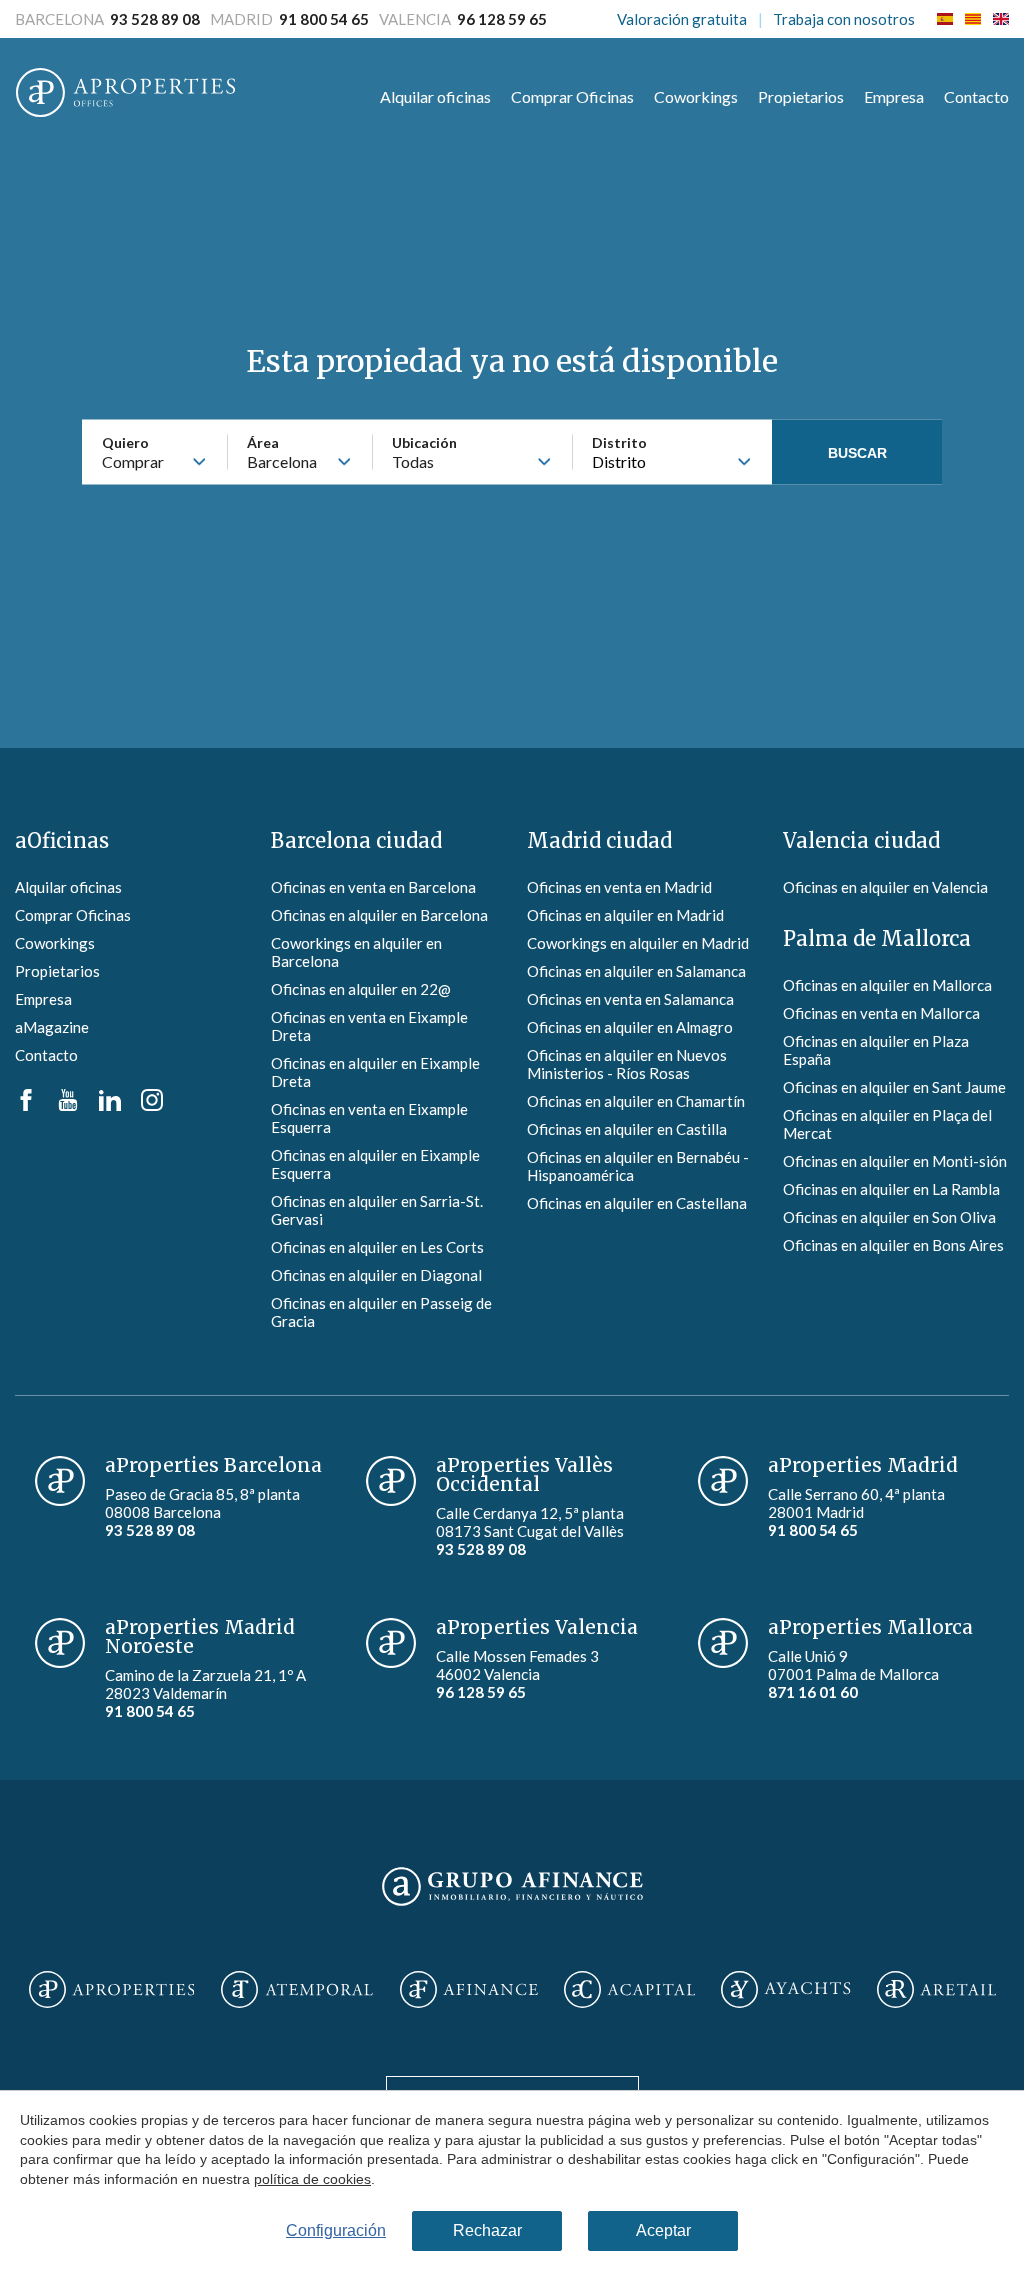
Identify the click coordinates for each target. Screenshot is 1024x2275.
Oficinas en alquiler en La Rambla (891, 1189)
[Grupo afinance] (512, 1907)
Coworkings (696, 96)
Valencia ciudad (861, 840)
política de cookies (312, 2178)
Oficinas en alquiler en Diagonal (376, 1275)
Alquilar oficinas (435, 96)
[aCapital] (630, 1991)
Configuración (336, 2230)
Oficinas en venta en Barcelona (373, 887)
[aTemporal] (297, 1991)
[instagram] (152, 1105)
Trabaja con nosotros (844, 19)
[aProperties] (111, 1991)
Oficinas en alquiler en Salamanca (636, 971)
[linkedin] (110, 1105)
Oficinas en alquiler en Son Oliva (889, 1217)
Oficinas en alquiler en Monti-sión (895, 1161)
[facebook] (26, 1105)
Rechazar (487, 2230)
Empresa (894, 96)
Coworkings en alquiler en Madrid (638, 943)
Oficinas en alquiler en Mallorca (887, 985)
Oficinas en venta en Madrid (619, 887)
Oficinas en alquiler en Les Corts (377, 1247)
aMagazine (52, 1027)
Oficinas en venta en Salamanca (630, 999)
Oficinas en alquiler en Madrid (625, 915)
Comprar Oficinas (572, 96)
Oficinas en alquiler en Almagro (630, 1027)
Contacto (976, 96)
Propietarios (801, 96)
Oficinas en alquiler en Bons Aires (893, 1245)
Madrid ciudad (599, 840)
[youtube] (68, 1105)
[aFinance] (469, 1991)
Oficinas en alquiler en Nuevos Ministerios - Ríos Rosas (627, 1064)
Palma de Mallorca (877, 938)
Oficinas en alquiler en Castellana (637, 1203)
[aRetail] (937, 1991)
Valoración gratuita (682, 19)
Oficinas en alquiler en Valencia (885, 887)
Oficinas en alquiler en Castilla (627, 1129)
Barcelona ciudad (356, 840)
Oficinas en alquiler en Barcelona (379, 915)
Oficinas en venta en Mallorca (881, 1013)
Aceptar (663, 2230)
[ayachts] (785, 1991)
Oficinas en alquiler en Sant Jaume (894, 1087)
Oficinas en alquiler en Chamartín (636, 1101)
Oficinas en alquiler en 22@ (361, 989)
